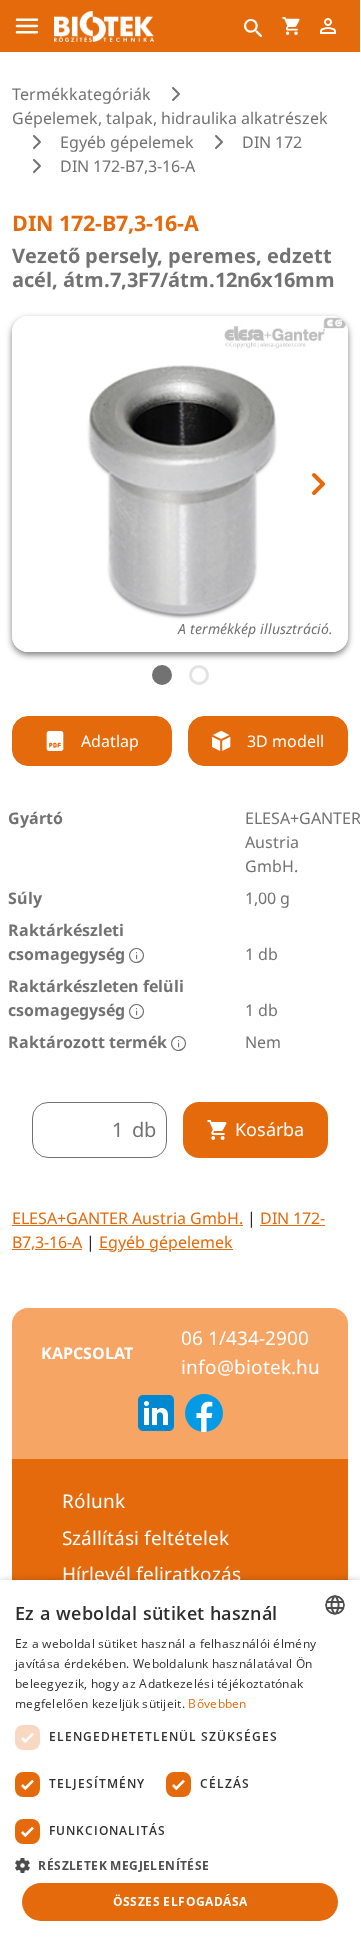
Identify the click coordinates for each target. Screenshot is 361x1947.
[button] (180, 1865)
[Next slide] (317, 484)
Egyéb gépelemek (127, 142)
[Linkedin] (156, 1416)
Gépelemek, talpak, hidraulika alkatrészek (170, 118)
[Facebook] (204, 1416)
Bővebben (217, 1703)
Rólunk (93, 1501)
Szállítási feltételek (145, 1538)
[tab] (162, 675)
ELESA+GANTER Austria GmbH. (127, 1218)
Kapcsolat (87, 1353)
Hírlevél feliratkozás (151, 1574)
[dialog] (180, 1760)
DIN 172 (272, 142)
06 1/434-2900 (245, 1338)
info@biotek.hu (250, 1367)
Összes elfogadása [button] (180, 1901)
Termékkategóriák (81, 94)
